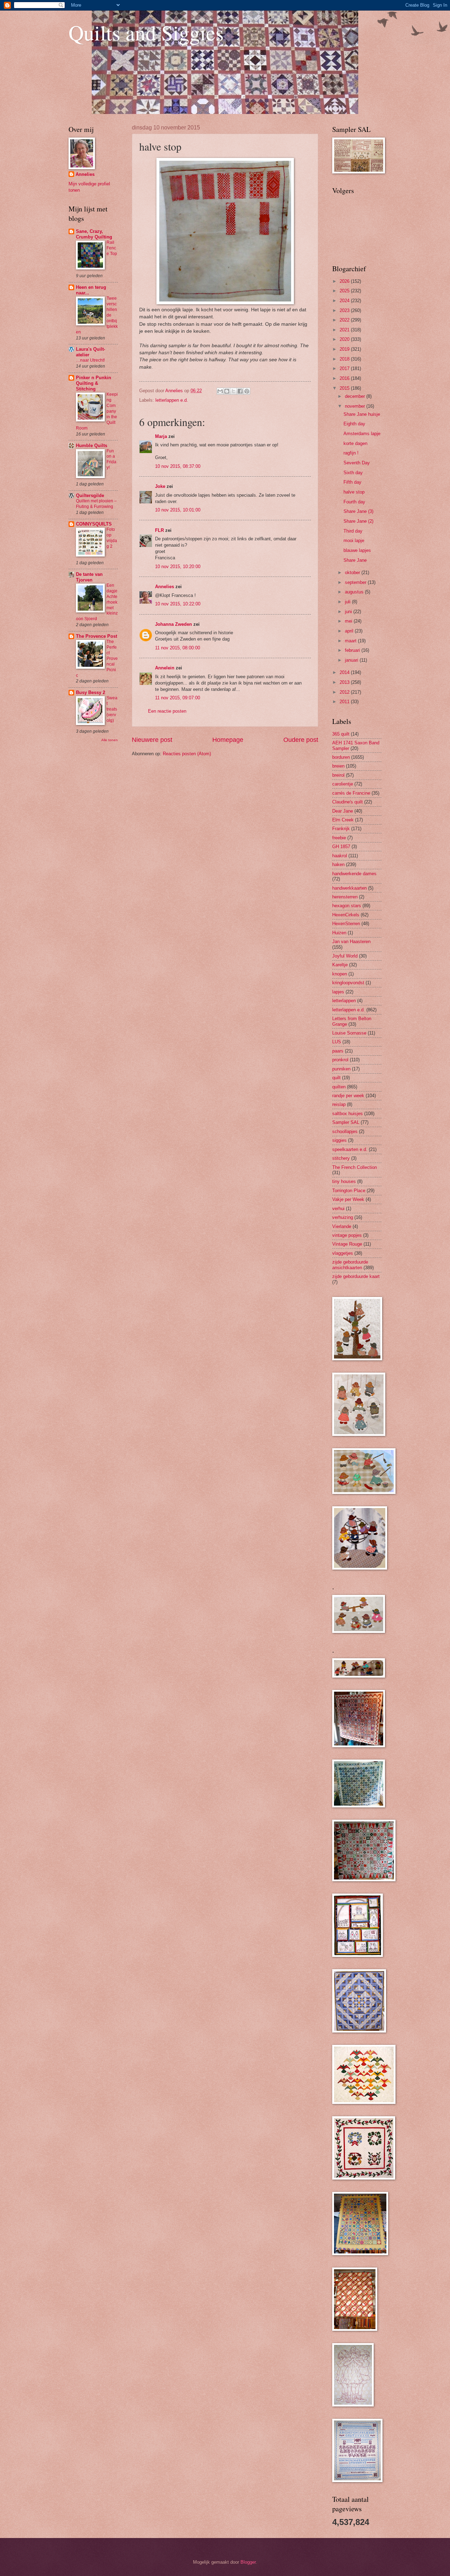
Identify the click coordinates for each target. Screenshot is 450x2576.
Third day (353, 531)
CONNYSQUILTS (94, 524)
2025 (345, 291)
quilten (339, 1087)
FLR (159, 530)
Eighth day (354, 424)
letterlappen (344, 1001)
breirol (338, 775)
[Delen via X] (233, 391)
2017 (345, 368)
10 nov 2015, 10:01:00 (178, 510)
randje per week (348, 1096)
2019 (345, 349)
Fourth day (354, 502)
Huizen (339, 933)
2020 (345, 339)
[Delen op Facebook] (240, 391)
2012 (345, 692)
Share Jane (355, 560)
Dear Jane (343, 811)
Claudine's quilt (348, 802)
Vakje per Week (348, 1199)
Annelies (165, 587)
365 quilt (341, 734)
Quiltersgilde (90, 495)
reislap (339, 1104)
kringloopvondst (348, 983)
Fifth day (352, 482)
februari (353, 650)
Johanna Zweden (173, 624)
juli (348, 602)
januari (352, 660)
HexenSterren (346, 924)
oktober (353, 573)
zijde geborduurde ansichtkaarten (350, 1265)
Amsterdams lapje (362, 434)
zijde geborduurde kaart (356, 1276)
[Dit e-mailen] (220, 391)
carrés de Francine (351, 793)
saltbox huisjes (348, 1114)
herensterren (345, 897)
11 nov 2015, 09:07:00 (178, 698)
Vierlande (342, 1226)
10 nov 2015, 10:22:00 (178, 604)
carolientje (343, 784)
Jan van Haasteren (351, 942)
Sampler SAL (346, 1122)
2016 (345, 378)
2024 (345, 301)
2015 (345, 388)
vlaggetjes (343, 1253)
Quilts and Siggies (146, 32)
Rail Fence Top (112, 248)
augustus (355, 592)
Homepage (228, 740)
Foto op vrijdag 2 (112, 538)
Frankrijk (341, 829)
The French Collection (355, 1167)
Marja (161, 436)
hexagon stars (347, 906)
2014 (345, 672)
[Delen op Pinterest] (247, 391)
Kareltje (340, 965)
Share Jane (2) (358, 521)
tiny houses (344, 1181)
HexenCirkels (346, 915)
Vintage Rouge (347, 1244)
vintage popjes (347, 1235)
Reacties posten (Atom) (187, 754)
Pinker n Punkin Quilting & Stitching (94, 383)
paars (338, 1051)
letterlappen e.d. (172, 400)
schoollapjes (345, 1131)
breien (338, 766)
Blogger (248, 2562)
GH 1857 (341, 847)
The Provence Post (97, 636)
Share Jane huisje (362, 414)
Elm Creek (343, 820)
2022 (345, 320)
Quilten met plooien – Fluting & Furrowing (96, 504)
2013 (345, 682)
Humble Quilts (92, 446)
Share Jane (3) (358, 511)
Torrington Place (349, 1191)
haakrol (340, 856)
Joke (160, 486)
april (350, 631)
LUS (337, 1042)
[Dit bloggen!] (227, 391)
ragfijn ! (351, 453)
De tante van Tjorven (89, 577)
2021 (345, 330)
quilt (336, 1078)
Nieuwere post (152, 740)
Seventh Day (357, 463)
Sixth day (353, 473)
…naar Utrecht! (90, 360)
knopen (340, 974)
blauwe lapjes (357, 550)
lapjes (338, 992)
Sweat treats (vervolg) (112, 709)
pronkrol (340, 1060)
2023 (345, 310)
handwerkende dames (354, 874)
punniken (341, 1069)
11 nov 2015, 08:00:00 (178, 648)
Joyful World (345, 956)
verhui (338, 1209)
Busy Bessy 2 (91, 692)
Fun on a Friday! (111, 459)
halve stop (354, 492)
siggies (339, 1140)
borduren (341, 757)
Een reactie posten (167, 711)
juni (349, 612)
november (356, 406)
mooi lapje (354, 540)
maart (351, 641)
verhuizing (343, 1217)
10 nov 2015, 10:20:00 (178, 567)
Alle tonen (110, 740)
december (356, 396)
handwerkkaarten (349, 888)
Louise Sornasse (349, 1033)
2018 (345, 359)
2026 (345, 281)
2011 (345, 702)
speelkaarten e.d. (350, 1149)
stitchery (341, 1158)
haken (338, 864)
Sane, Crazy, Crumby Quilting (94, 234)
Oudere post (301, 740)
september (356, 582)
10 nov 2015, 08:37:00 (178, 466)
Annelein (165, 668)
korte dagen (355, 443)
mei (349, 621)
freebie (339, 838)
